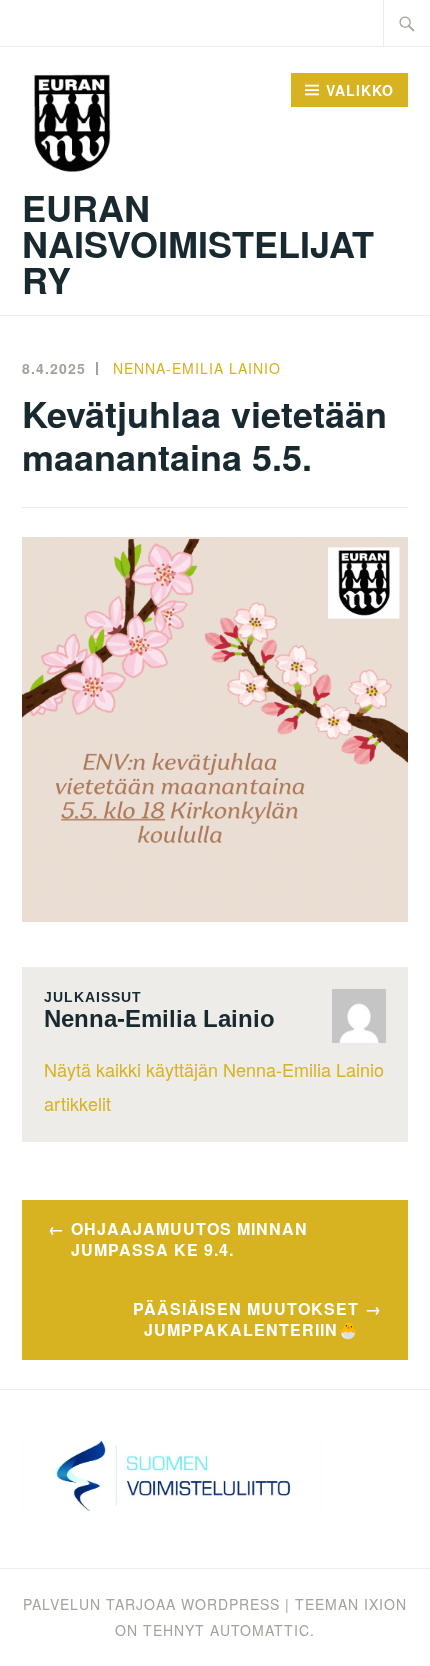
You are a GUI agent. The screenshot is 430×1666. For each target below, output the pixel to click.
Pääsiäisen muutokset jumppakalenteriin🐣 (246, 1319)
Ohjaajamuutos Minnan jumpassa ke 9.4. (189, 1239)
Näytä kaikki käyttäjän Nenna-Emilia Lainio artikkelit (214, 1086)
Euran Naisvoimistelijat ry (198, 243)
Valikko (360, 90)
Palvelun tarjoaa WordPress (151, 1604)
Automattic (260, 1630)
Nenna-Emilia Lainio (197, 368)
